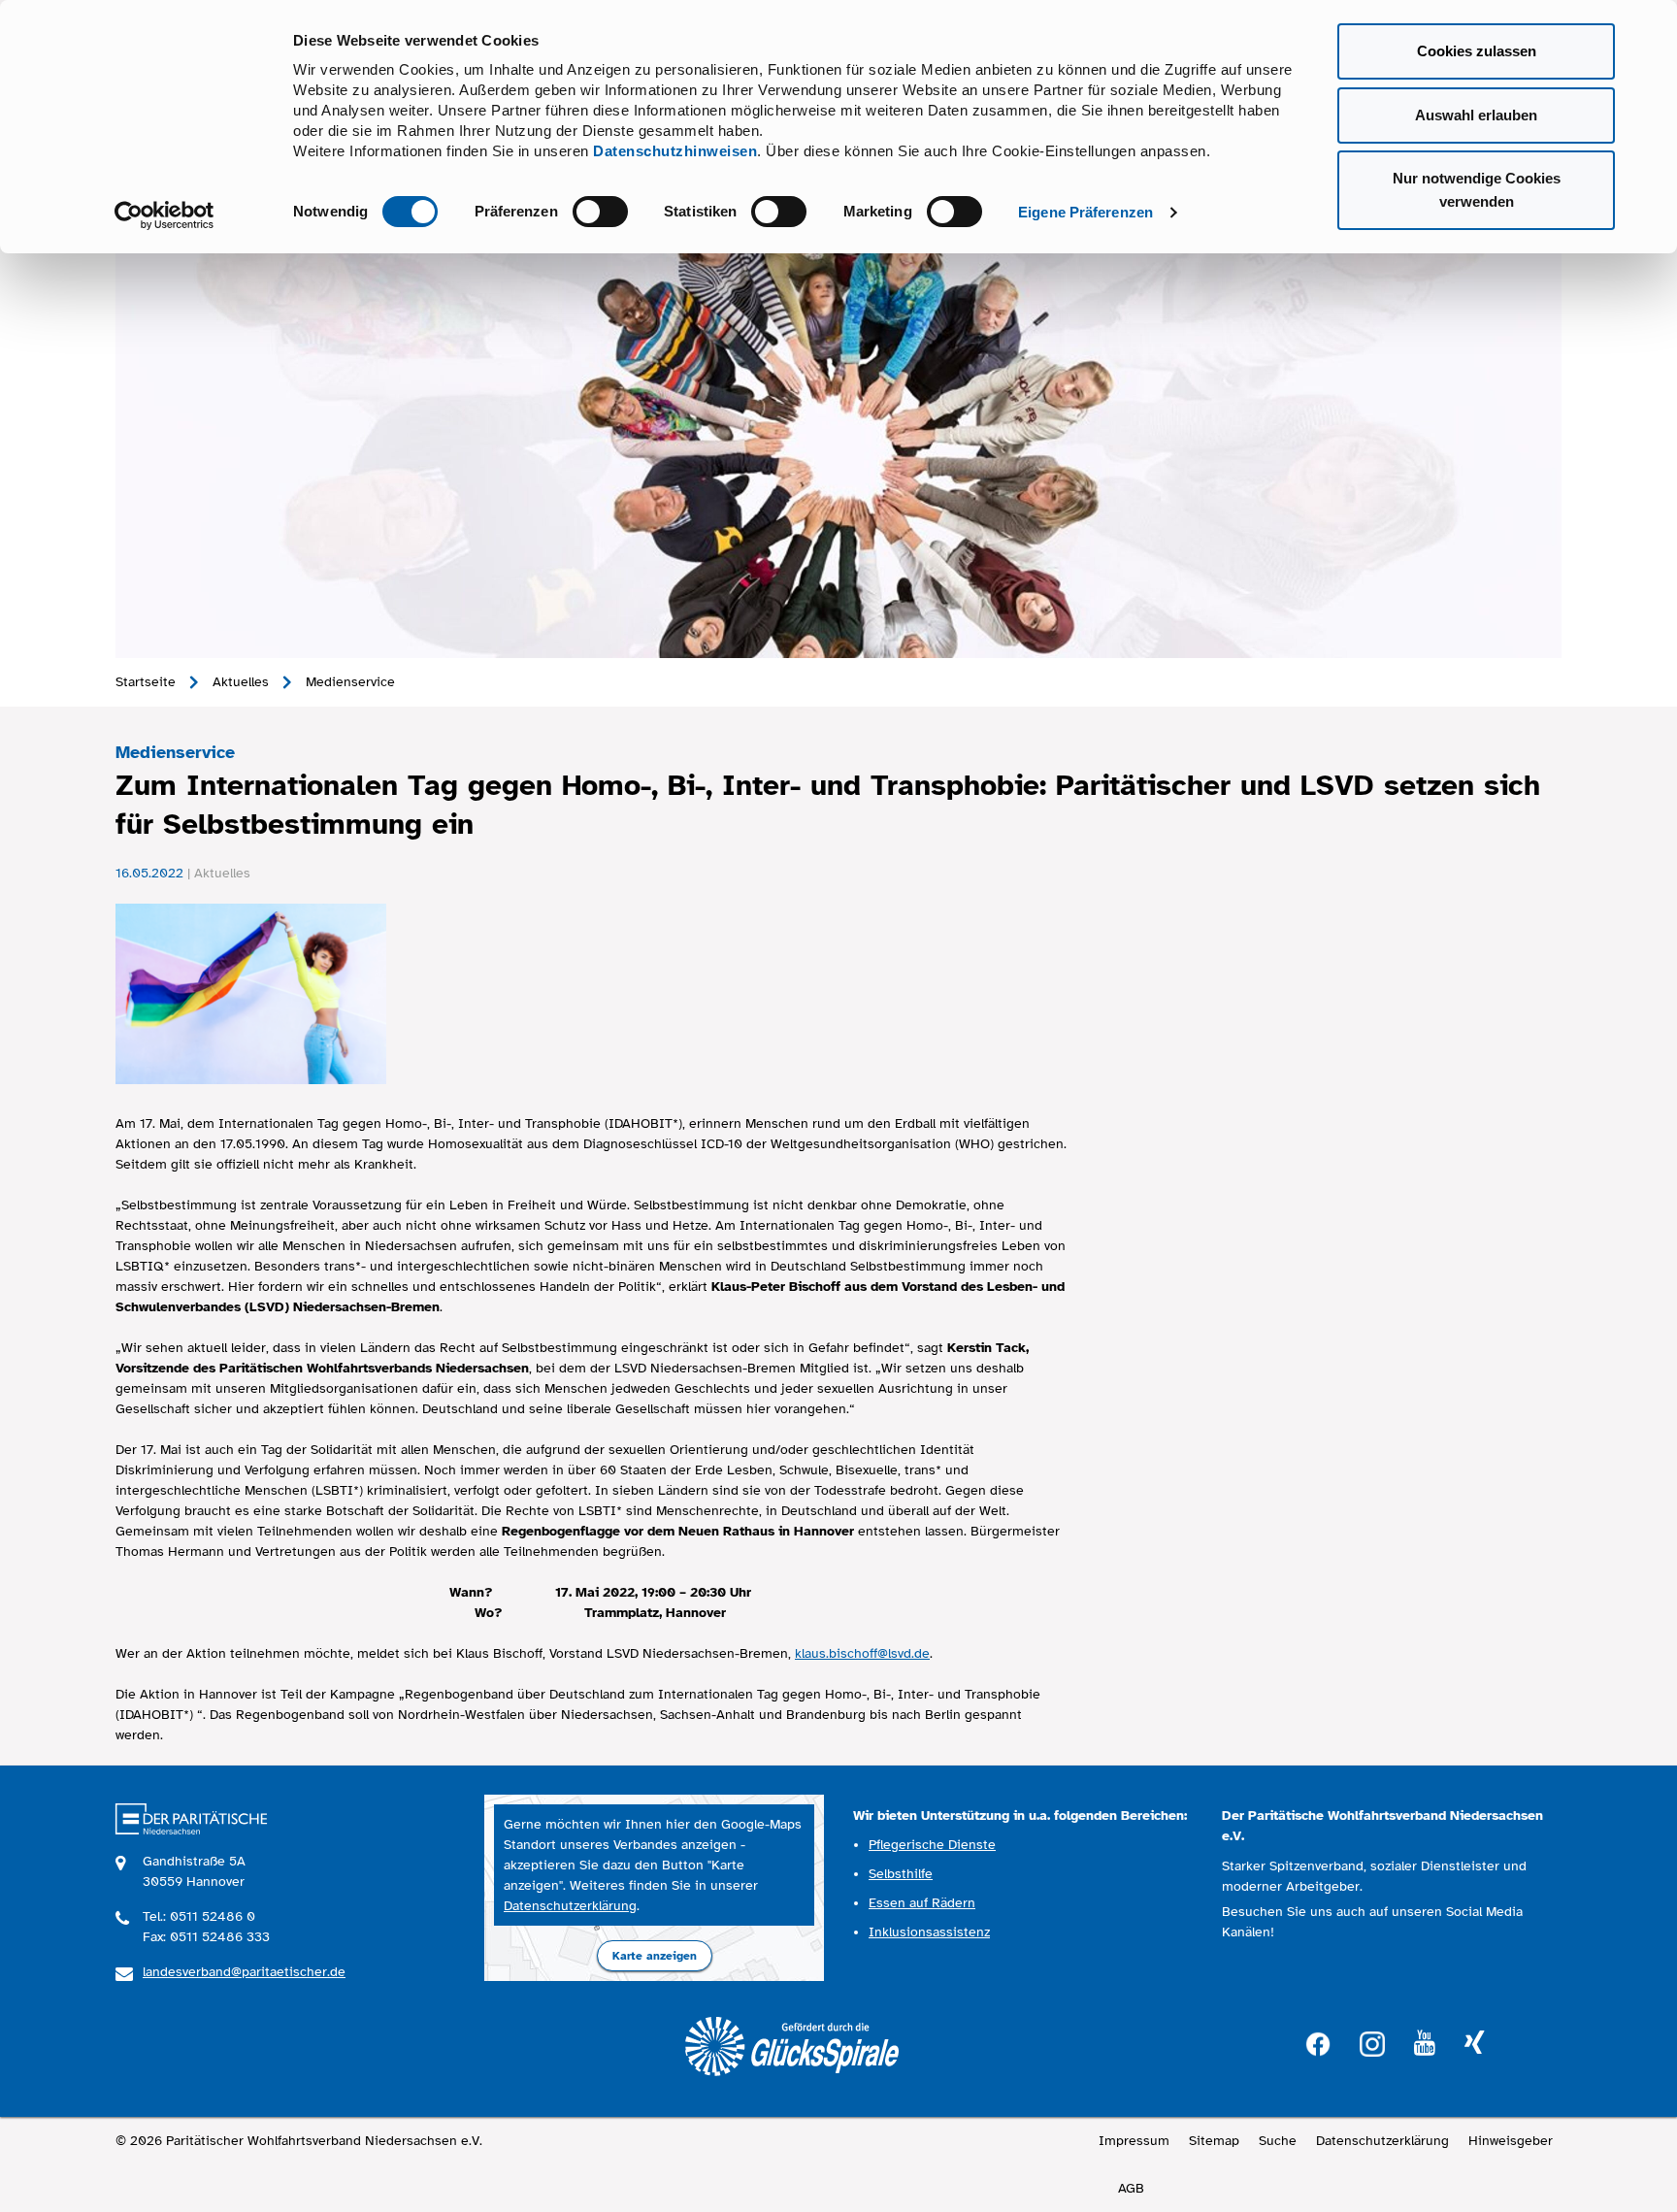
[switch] (600, 212)
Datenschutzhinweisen (675, 151)
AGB (1131, 2188)
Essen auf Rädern (922, 1903)
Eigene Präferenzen (1085, 212)
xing (1474, 2044)
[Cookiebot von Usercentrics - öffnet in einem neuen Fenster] (164, 215)
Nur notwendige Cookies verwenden (1477, 190)
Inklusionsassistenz (929, 1932)
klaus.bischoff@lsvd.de (862, 1653)
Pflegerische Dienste (932, 1845)
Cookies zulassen (1477, 51)
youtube (1425, 2044)
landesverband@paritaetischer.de (244, 1972)
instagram (1372, 2042)
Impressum (1134, 2141)
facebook (1318, 2042)
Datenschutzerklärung (570, 1906)
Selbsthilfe (901, 1874)
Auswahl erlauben (1476, 115)
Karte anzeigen (655, 1956)
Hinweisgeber (1511, 2141)
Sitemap (1214, 2141)
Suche (1278, 2141)
